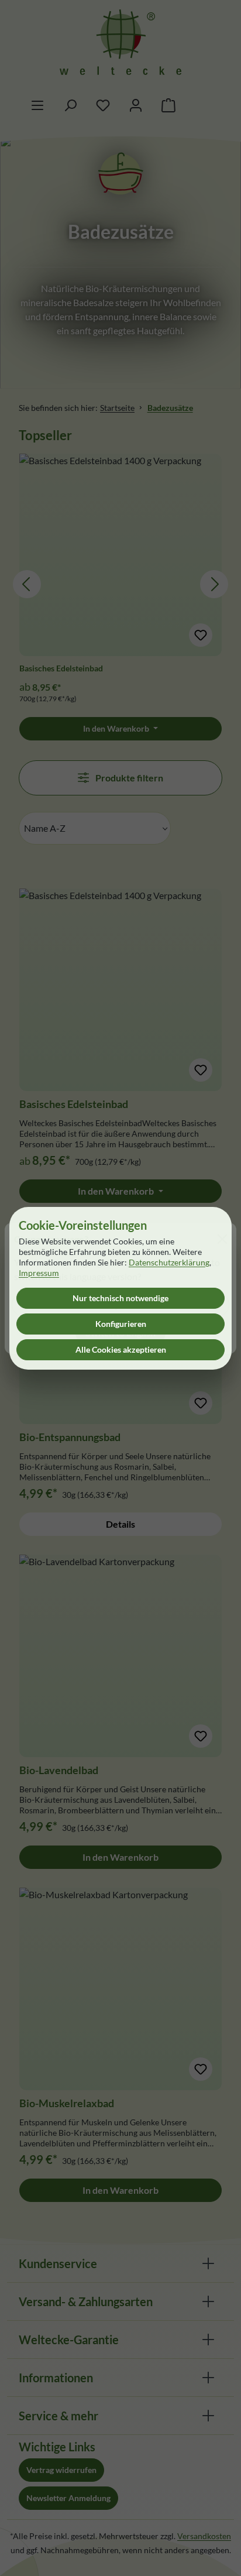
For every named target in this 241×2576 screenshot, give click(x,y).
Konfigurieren (121, 1324)
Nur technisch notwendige (120, 1298)
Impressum (39, 1273)
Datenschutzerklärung (169, 1262)
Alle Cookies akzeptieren (121, 1349)
